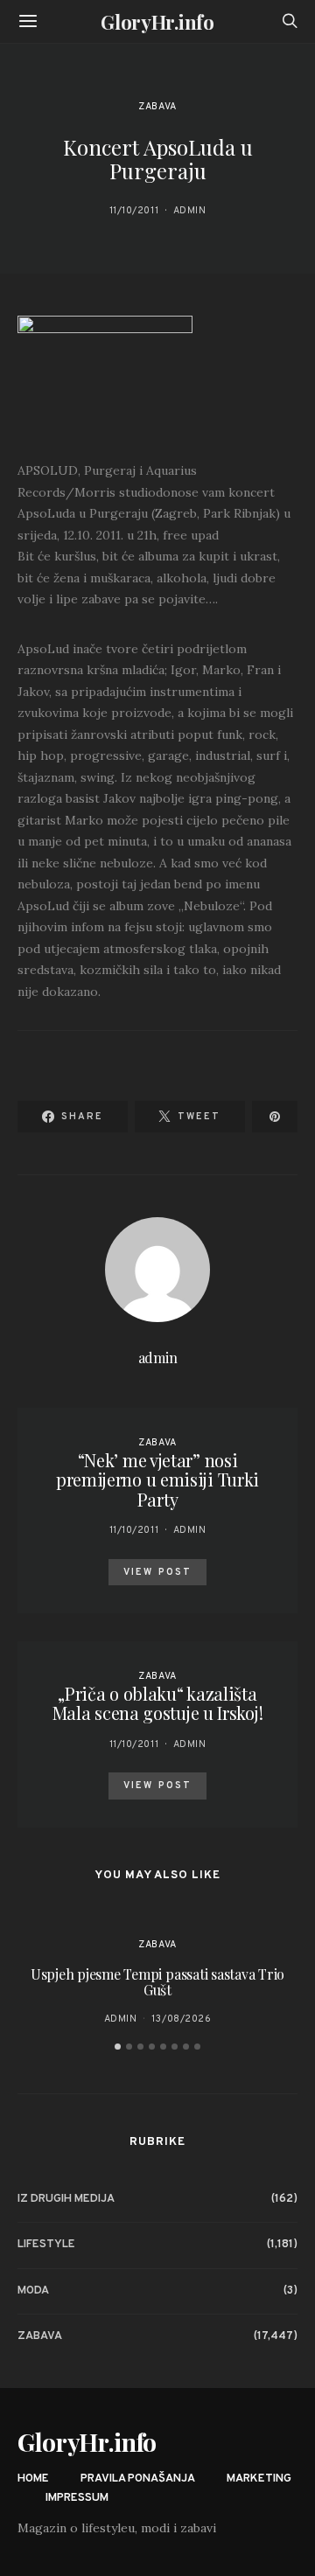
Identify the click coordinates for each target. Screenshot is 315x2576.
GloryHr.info (157, 22)
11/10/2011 (134, 211)
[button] (118, 2047)
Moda (33, 2291)
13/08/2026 (182, 2019)
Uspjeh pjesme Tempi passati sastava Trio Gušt (157, 1982)
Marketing (259, 2479)
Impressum (77, 2498)
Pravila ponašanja (138, 2479)
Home (33, 2479)
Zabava (157, 107)
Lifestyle (46, 2245)
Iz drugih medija (66, 2199)
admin (190, 211)
